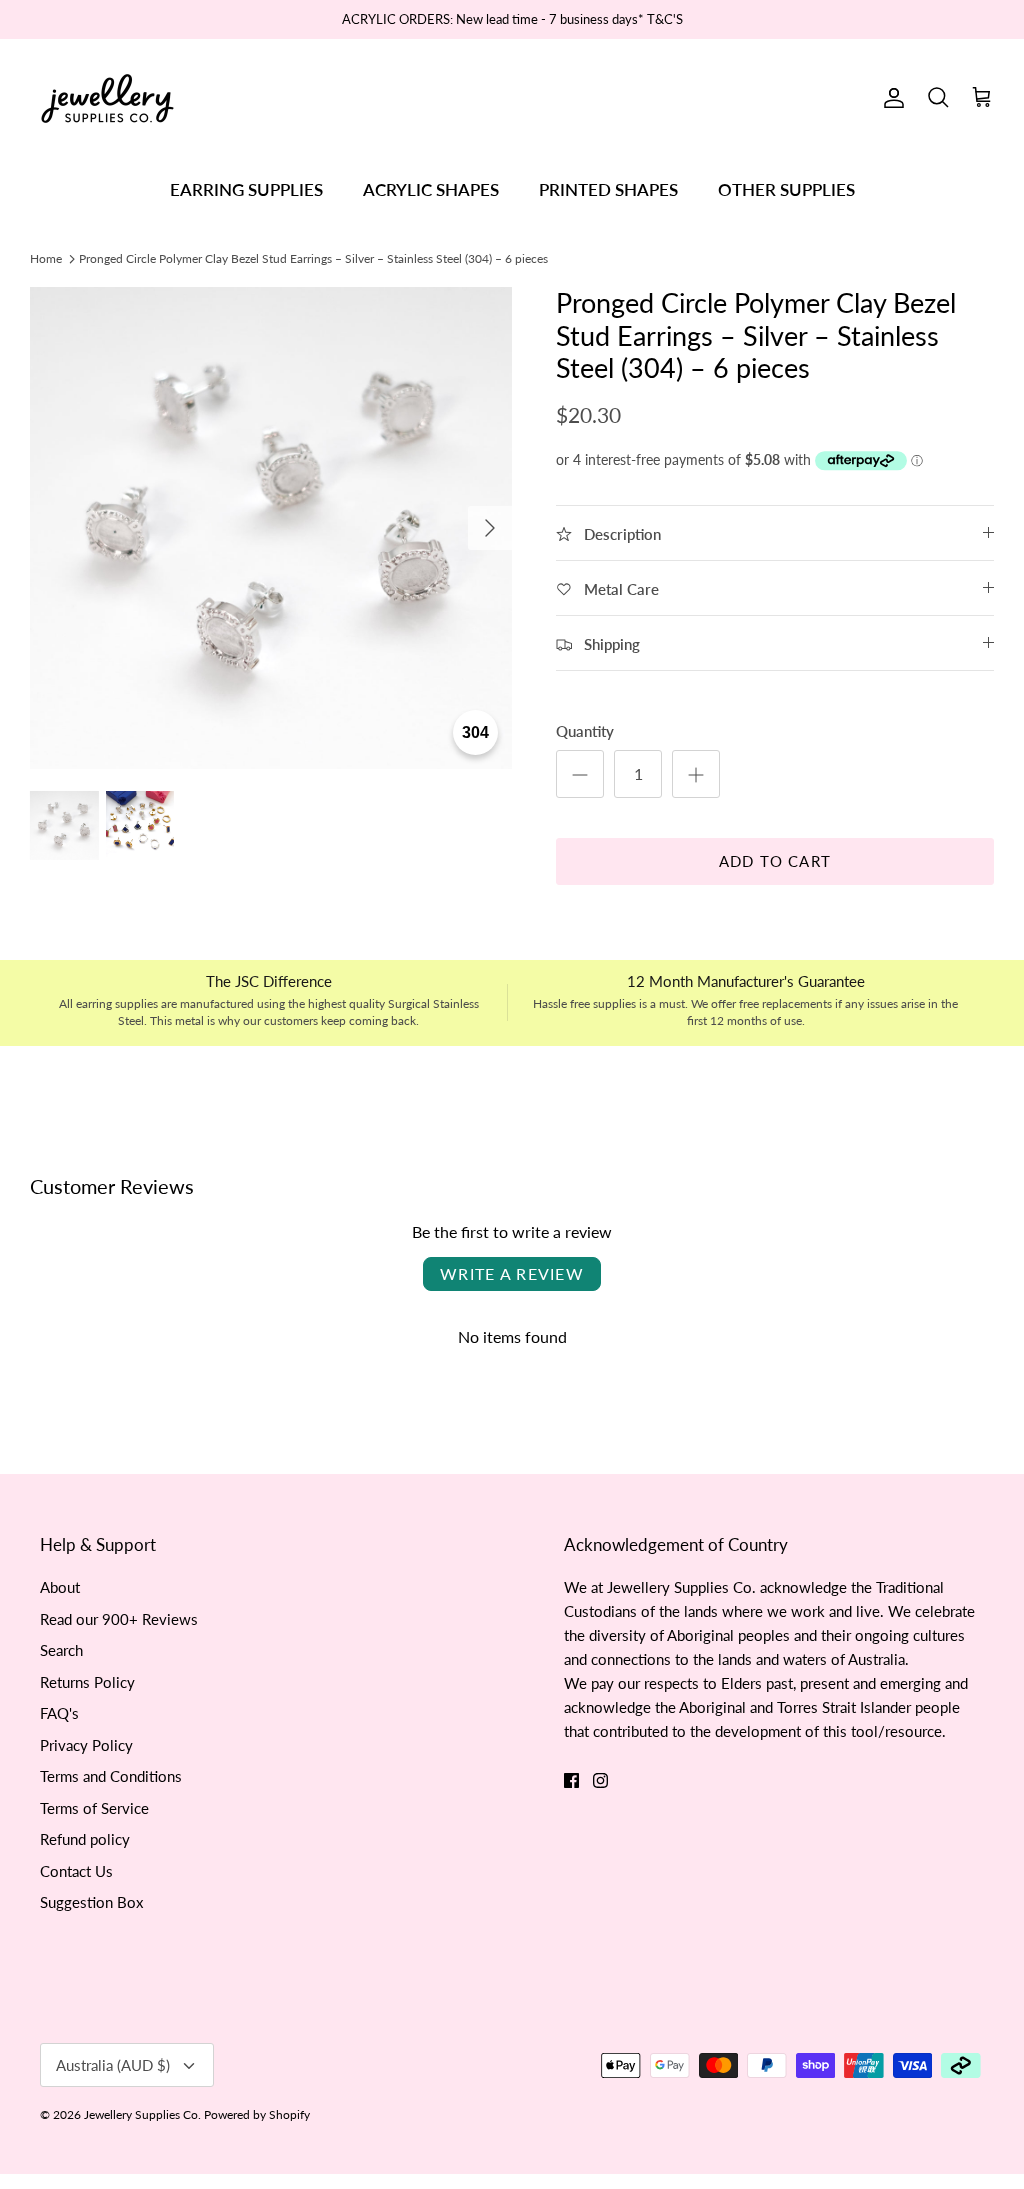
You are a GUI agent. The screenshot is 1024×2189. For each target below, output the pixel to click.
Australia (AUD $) (113, 2065)
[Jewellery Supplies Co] (107, 98)
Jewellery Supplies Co (141, 2114)
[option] (271, 528)
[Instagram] (600, 1780)
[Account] (890, 98)
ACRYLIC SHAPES (431, 189)
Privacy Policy (86, 1745)
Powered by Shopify (257, 2114)
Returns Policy (87, 1682)
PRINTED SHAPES (608, 189)
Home (46, 257)
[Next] (490, 528)
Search (61, 1650)
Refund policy (85, 1839)
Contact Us (76, 1871)
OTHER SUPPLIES (786, 189)
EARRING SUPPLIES (246, 189)
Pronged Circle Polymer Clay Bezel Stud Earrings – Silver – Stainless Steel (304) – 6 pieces (313, 257)
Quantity (585, 731)
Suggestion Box (91, 1902)
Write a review (512, 1273)
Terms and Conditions (111, 1776)
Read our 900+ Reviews (119, 1619)
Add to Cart (775, 861)
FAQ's (59, 1713)
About (60, 1587)
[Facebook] (571, 1780)
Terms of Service (94, 1808)
